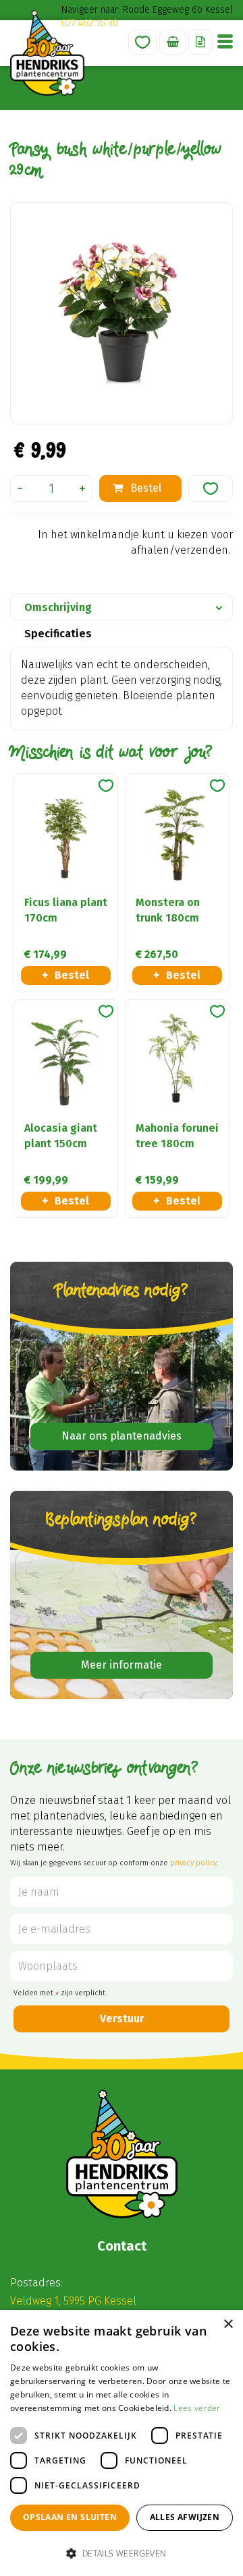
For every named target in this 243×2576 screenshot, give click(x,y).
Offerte (200, 42)
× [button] (228, 2324)
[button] (122, 2553)
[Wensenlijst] (142, 42)
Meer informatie (122, 1665)
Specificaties (58, 634)
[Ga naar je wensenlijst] (142, 42)
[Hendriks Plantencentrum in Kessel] (47, 53)
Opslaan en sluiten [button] (70, 2517)
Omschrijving (58, 607)
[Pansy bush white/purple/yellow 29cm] (122, 313)
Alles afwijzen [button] (185, 2517)
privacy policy (193, 1863)
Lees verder (197, 2408)
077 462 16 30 (90, 23)
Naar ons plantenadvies (122, 1436)
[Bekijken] (173, 42)
